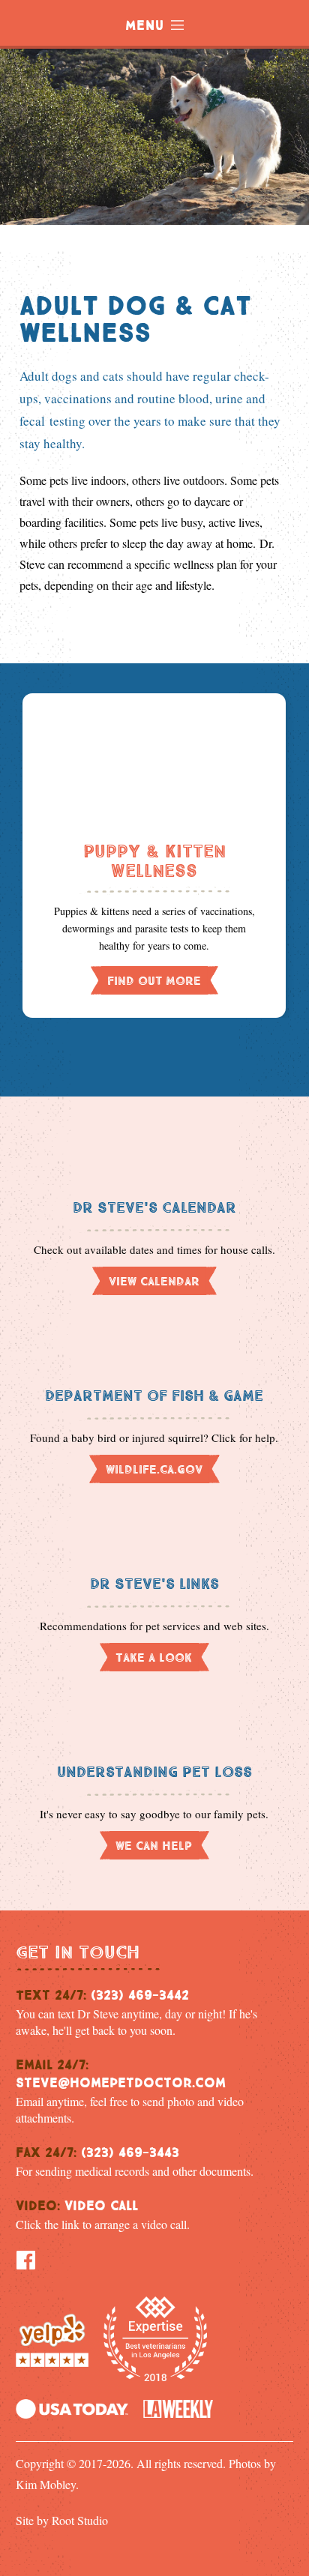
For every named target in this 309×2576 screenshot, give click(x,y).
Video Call (101, 2204)
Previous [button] (109, 1050)
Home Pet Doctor (143, 202)
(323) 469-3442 (140, 1993)
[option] (154, 856)
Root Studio (80, 2520)
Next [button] (207, 1050)
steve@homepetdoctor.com (121, 2081)
